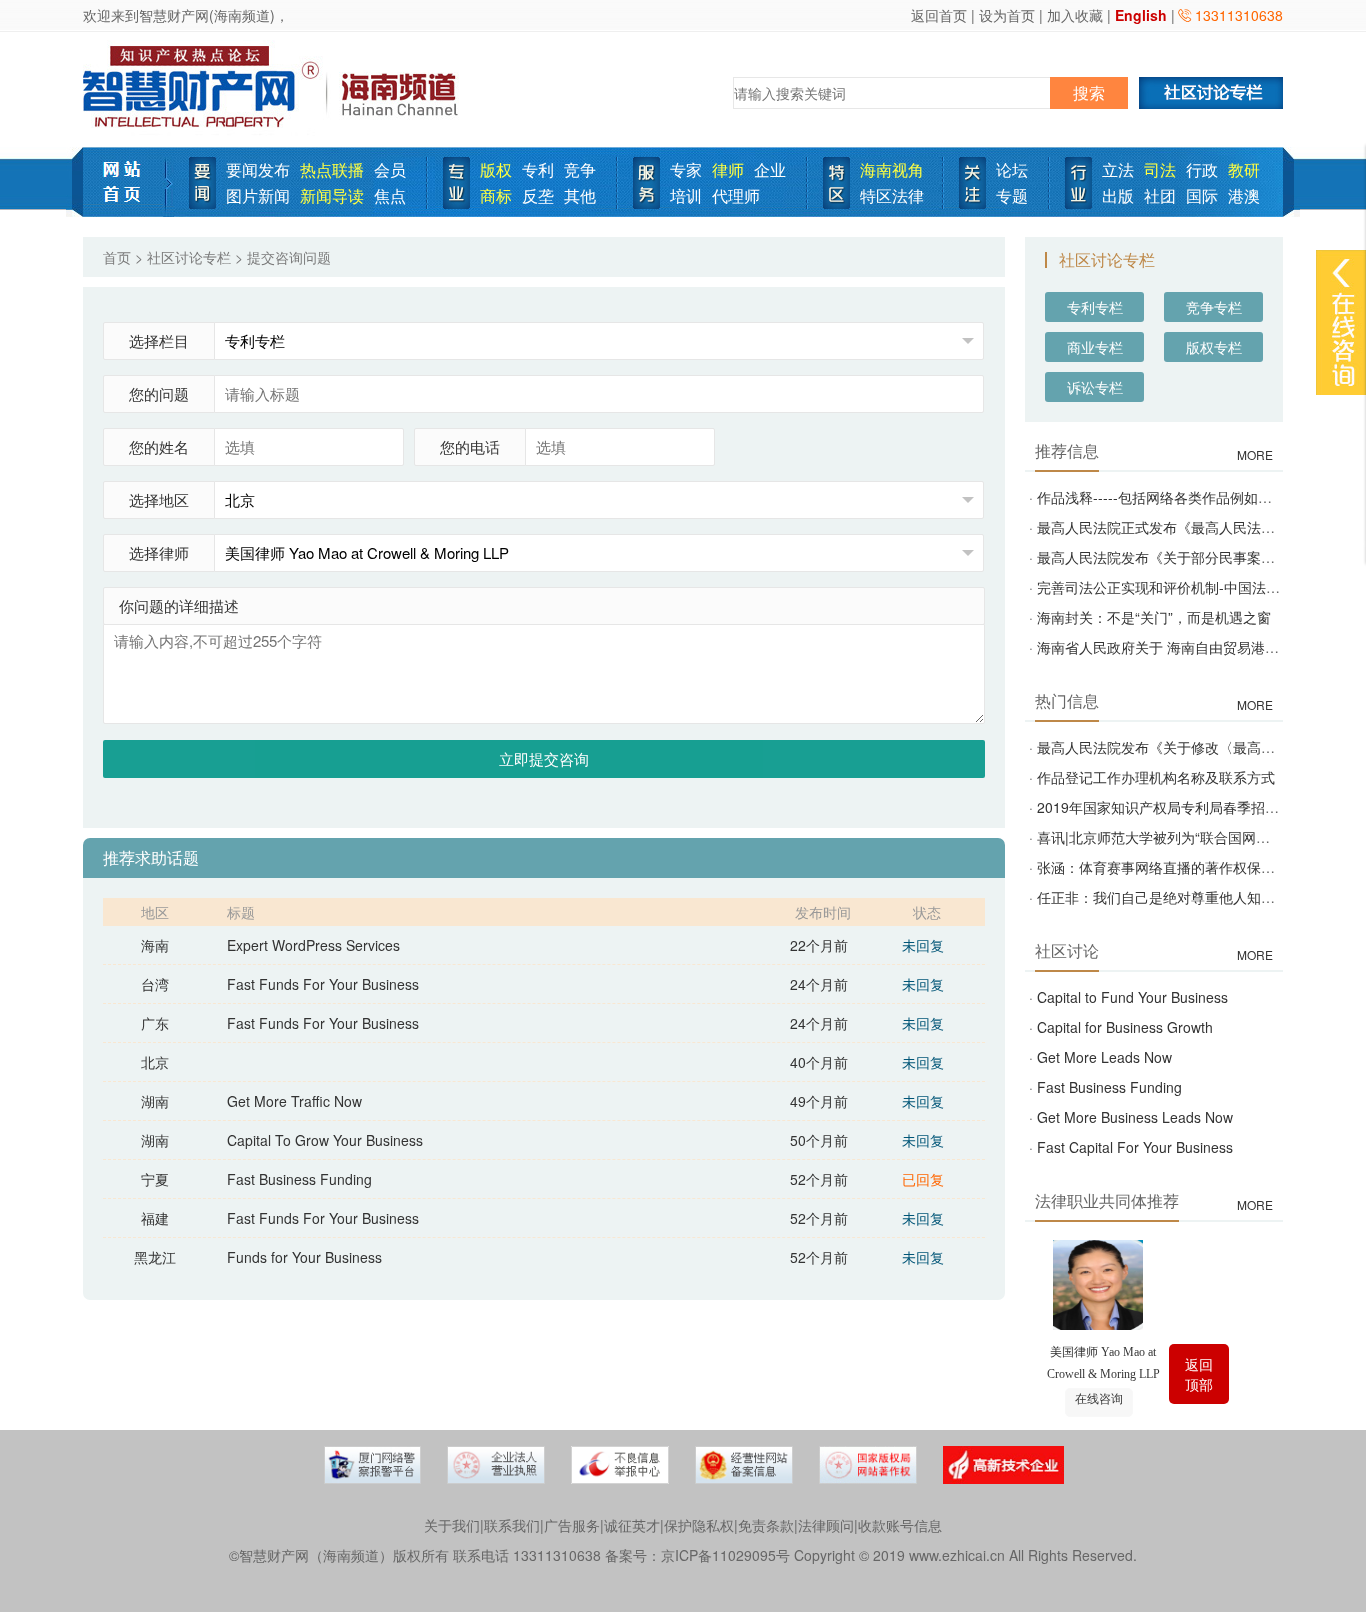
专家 (686, 169)
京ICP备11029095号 (725, 1555)
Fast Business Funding (299, 1179)
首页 (117, 257)
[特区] (836, 181)
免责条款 (766, 1525)
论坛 (1012, 169)
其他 (580, 195)
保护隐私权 (699, 1525)
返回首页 (939, 15)
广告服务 (572, 1525)
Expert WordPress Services (313, 945)
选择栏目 (159, 340)
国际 (1202, 195)
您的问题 (159, 393)
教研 (1244, 169)
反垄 (538, 195)
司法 (1160, 169)
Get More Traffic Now (294, 1101)
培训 (686, 195)
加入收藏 (1075, 15)
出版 (1118, 195)
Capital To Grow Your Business (325, 1140)
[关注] (972, 181)
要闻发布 (258, 169)
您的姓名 (159, 446)
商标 (496, 195)
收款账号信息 (900, 1525)
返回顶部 (1199, 1374)
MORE (1255, 454)
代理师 (736, 195)
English (1141, 15)
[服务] (646, 181)
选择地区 (159, 499)
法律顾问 (826, 1525)
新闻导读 (332, 195)
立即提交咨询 (544, 758)
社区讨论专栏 (189, 257)
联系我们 (512, 1525)
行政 (1202, 169)
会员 (390, 169)
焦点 (390, 195)
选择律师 (159, 552)
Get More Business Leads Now (1135, 1117)
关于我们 (452, 1525)
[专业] (456, 181)
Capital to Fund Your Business (1132, 997)
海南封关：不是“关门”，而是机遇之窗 (1154, 617)
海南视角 (892, 169)
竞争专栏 (1214, 307)
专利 (538, 169)
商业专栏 (1095, 347)
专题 (1012, 195)
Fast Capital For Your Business (1135, 1147)
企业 (770, 169)
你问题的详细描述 (179, 605)
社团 (1160, 195)
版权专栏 (1214, 347)
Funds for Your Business (304, 1257)
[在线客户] (1341, 272)
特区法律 (892, 195)
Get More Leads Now (1104, 1057)
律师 (728, 169)
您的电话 (470, 446)
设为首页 (1007, 15)
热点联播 (332, 169)
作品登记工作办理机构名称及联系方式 (1156, 777)
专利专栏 (1095, 307)
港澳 (1244, 195)
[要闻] (202, 181)
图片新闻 (258, 195)
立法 (1118, 169)
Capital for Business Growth (1125, 1027)
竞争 (580, 169)
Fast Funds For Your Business (323, 984)
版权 (496, 169)
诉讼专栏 (1095, 387)
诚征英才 (632, 1525)
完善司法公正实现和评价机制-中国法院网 (1165, 587)
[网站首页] (128, 180)
